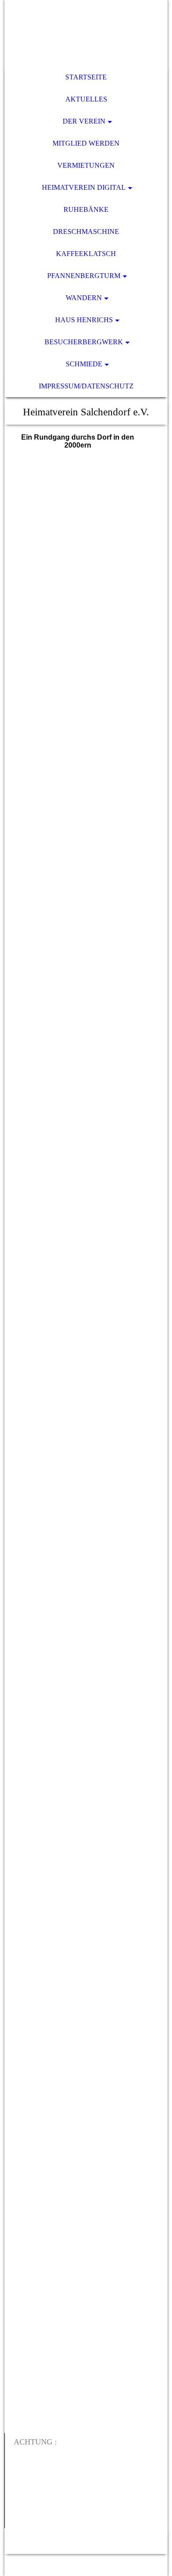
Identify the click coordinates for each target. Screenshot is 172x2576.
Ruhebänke (86, 209)
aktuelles (86, 99)
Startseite (86, 77)
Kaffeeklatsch (86, 254)
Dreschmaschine (86, 232)
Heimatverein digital (84, 187)
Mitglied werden (86, 143)
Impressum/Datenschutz (86, 386)
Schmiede (84, 364)
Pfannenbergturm (84, 276)
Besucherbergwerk (84, 342)
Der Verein (84, 121)
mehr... (23, 2418)
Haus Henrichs (84, 320)
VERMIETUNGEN (86, 165)
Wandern (84, 298)
